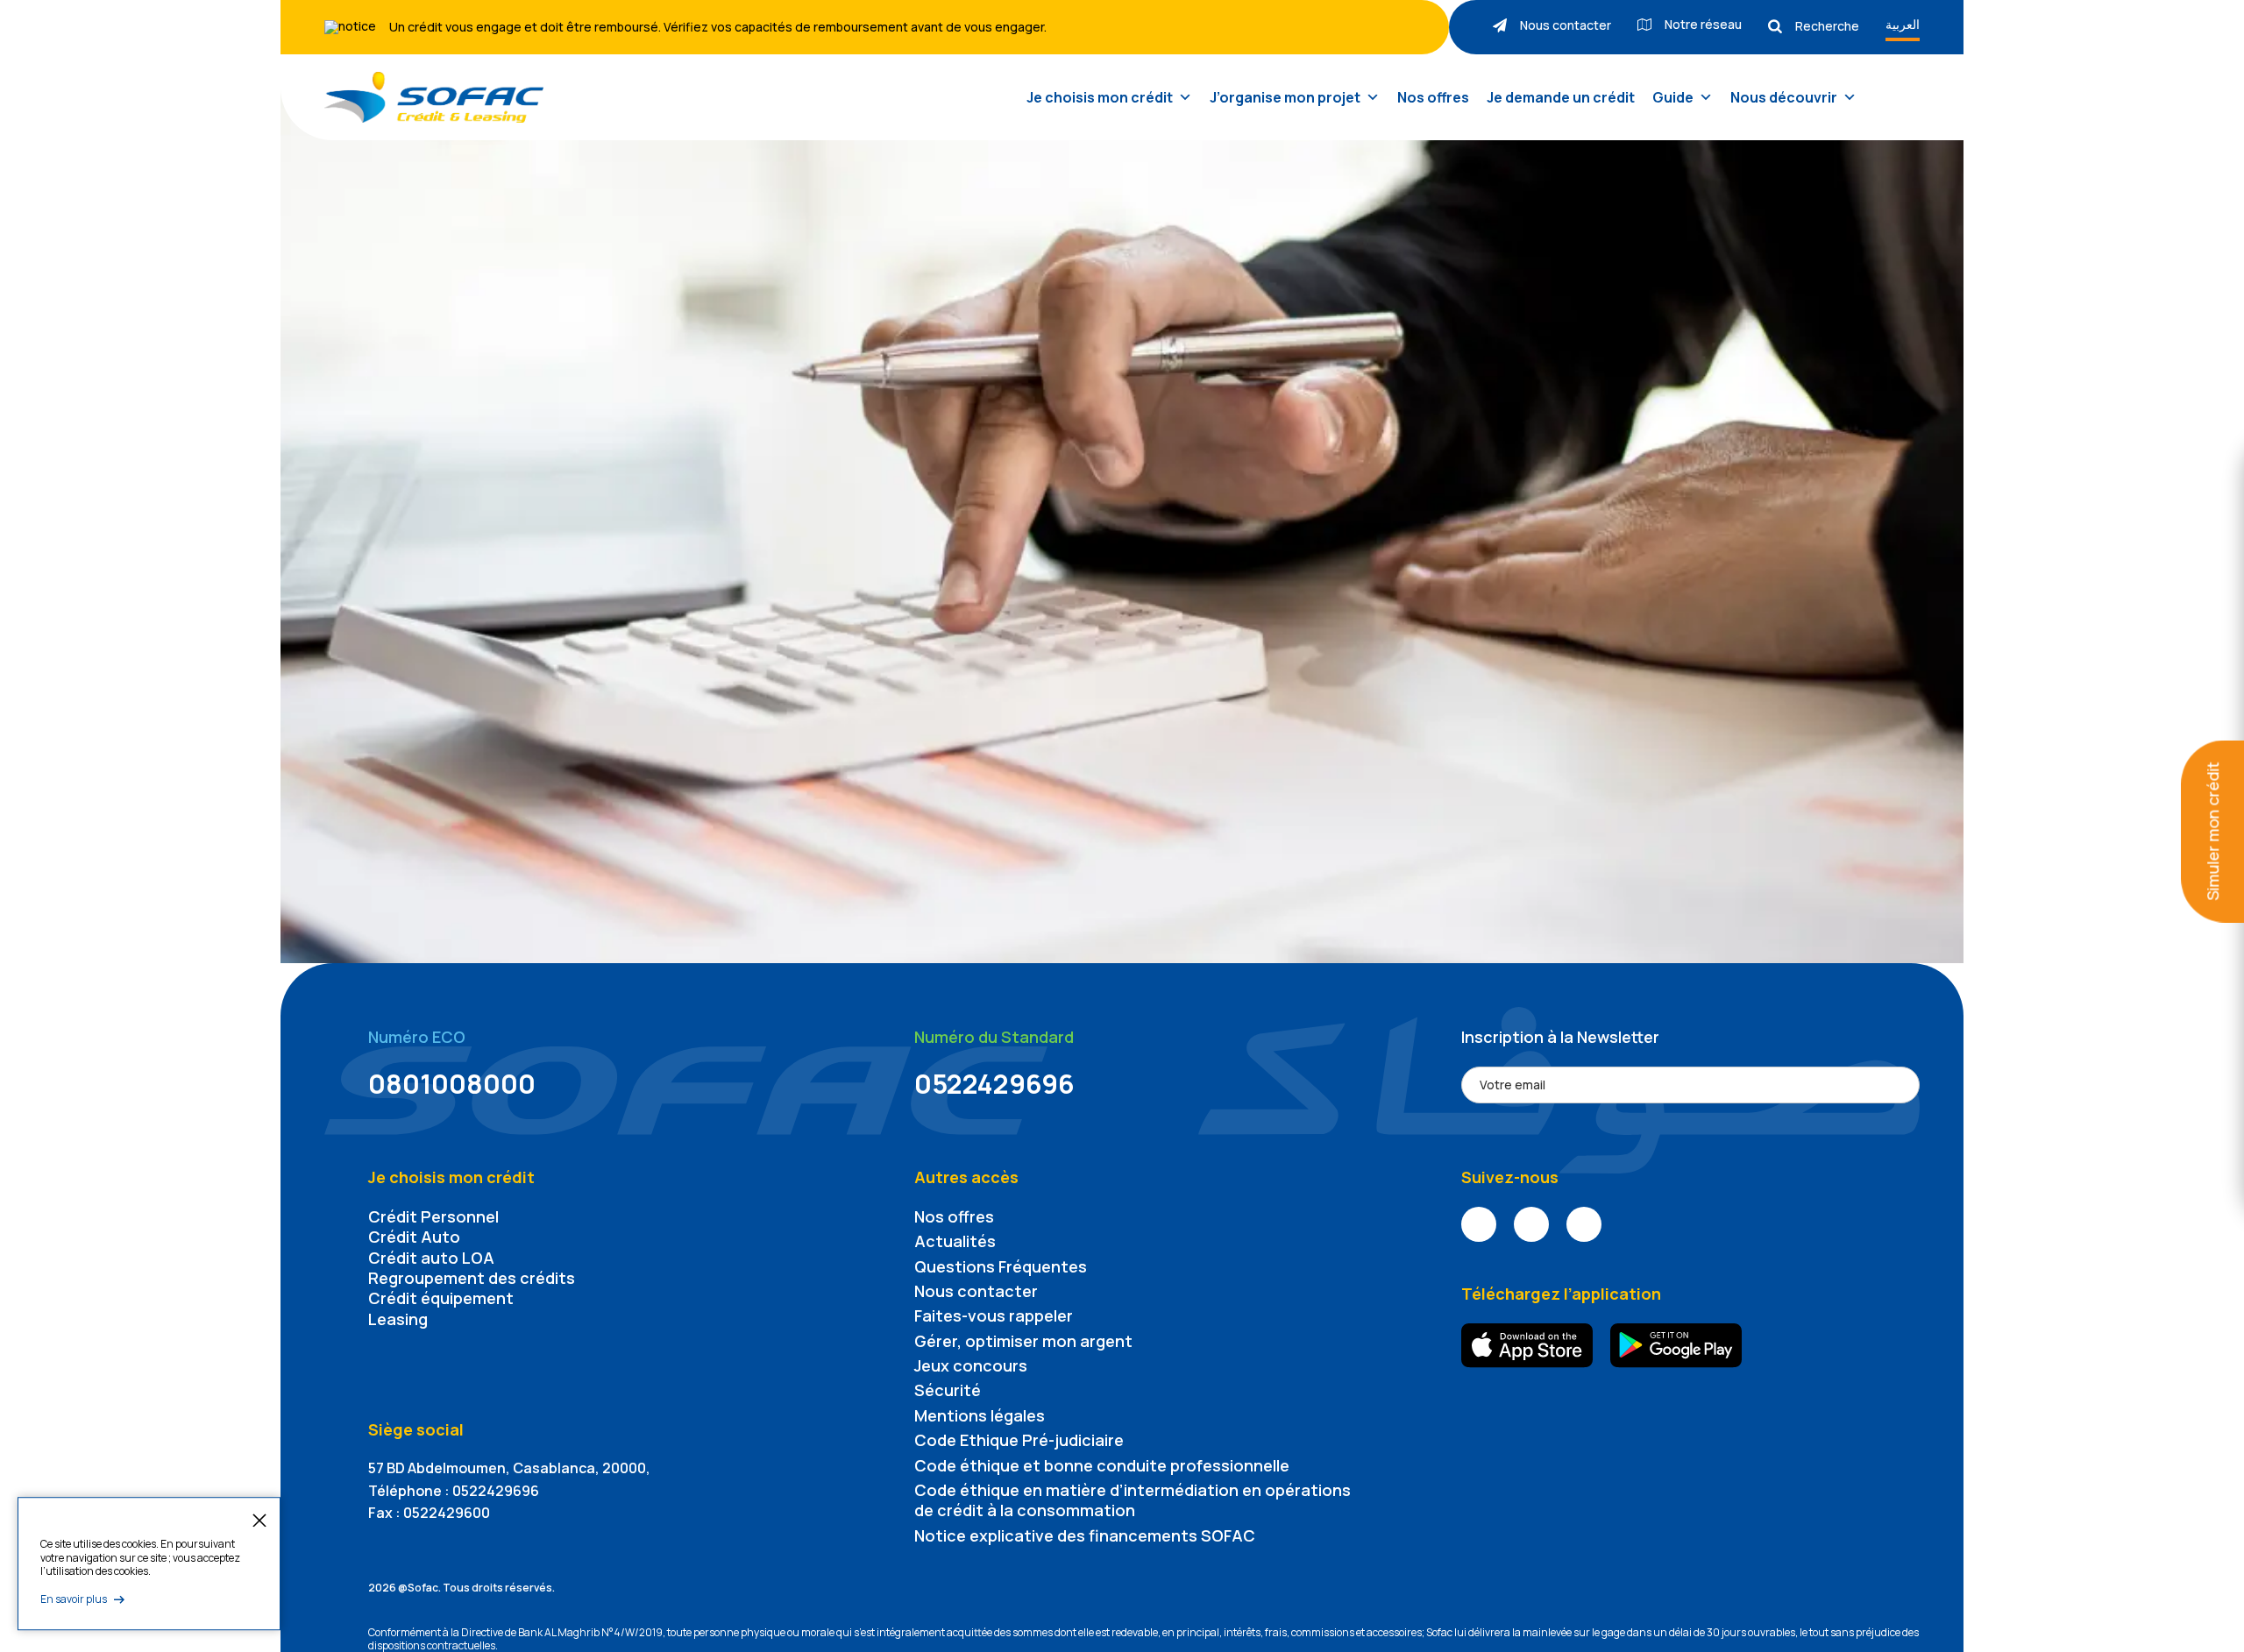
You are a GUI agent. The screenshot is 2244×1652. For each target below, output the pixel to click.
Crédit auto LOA (431, 1258)
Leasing (398, 1319)
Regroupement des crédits (472, 1278)
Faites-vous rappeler (994, 1315)
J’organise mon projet (1285, 97)
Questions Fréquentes (1001, 1266)
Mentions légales (980, 1415)
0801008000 (452, 1084)
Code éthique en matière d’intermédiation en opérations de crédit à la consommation (1133, 1500)
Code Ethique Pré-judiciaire (1019, 1440)
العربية (1903, 24)
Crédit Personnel (433, 1216)
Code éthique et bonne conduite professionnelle (1102, 1465)
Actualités (955, 1241)
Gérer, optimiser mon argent (1023, 1341)
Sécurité (948, 1390)
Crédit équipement (441, 1298)
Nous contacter (976, 1291)
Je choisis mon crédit (1100, 97)
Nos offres (1433, 97)
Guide (1673, 97)
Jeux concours (971, 1365)
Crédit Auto (414, 1237)
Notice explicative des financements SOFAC (1085, 1535)
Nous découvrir (1784, 97)
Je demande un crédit (1561, 97)
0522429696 (994, 1084)
